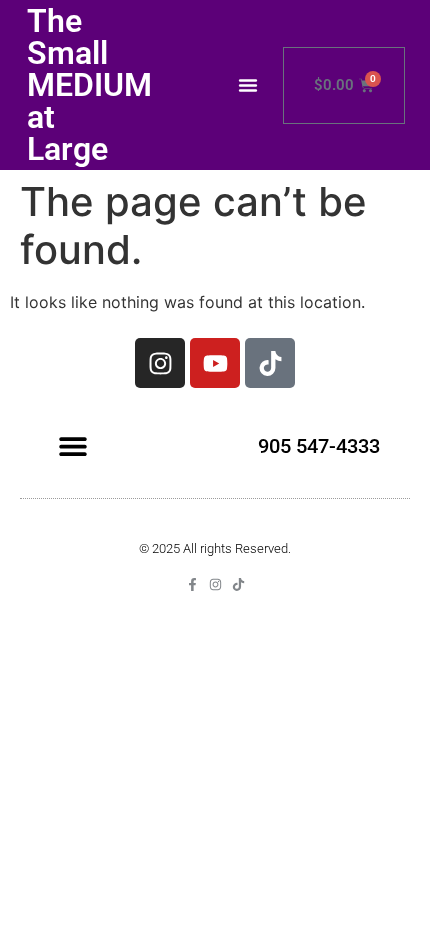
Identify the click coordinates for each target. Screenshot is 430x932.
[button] (248, 85)
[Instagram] (160, 363)
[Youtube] (215, 363)
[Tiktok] (270, 363)
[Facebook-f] (192, 584)
